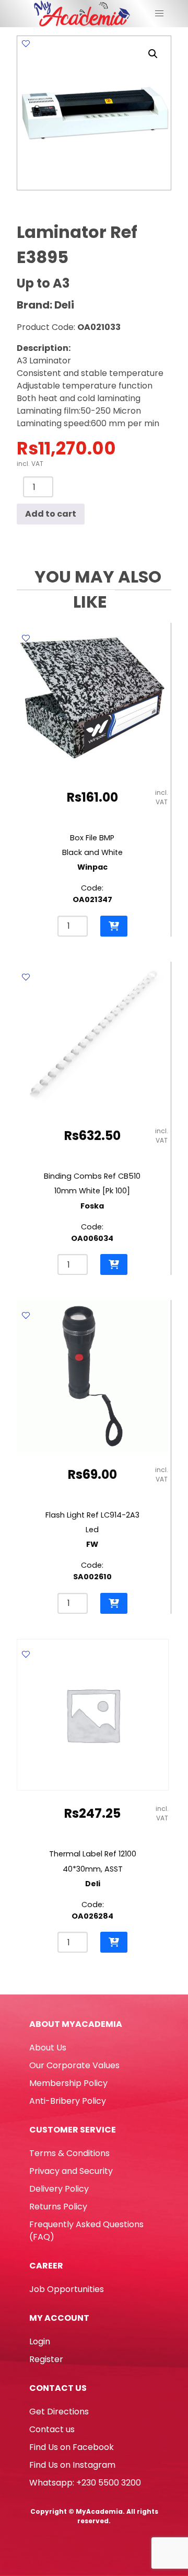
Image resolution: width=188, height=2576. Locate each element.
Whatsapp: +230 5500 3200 (85, 2483)
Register (46, 2359)
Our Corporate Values (74, 2065)
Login (40, 2341)
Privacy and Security (71, 2171)
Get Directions (59, 2412)
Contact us (52, 2429)
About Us (48, 2048)
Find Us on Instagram (72, 2465)
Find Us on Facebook (72, 2447)
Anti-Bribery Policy (68, 2101)
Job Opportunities (67, 2289)
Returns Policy (58, 2207)
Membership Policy (68, 2083)
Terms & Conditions (69, 2153)
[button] (153, 54)
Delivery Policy (59, 2189)
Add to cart (51, 514)
